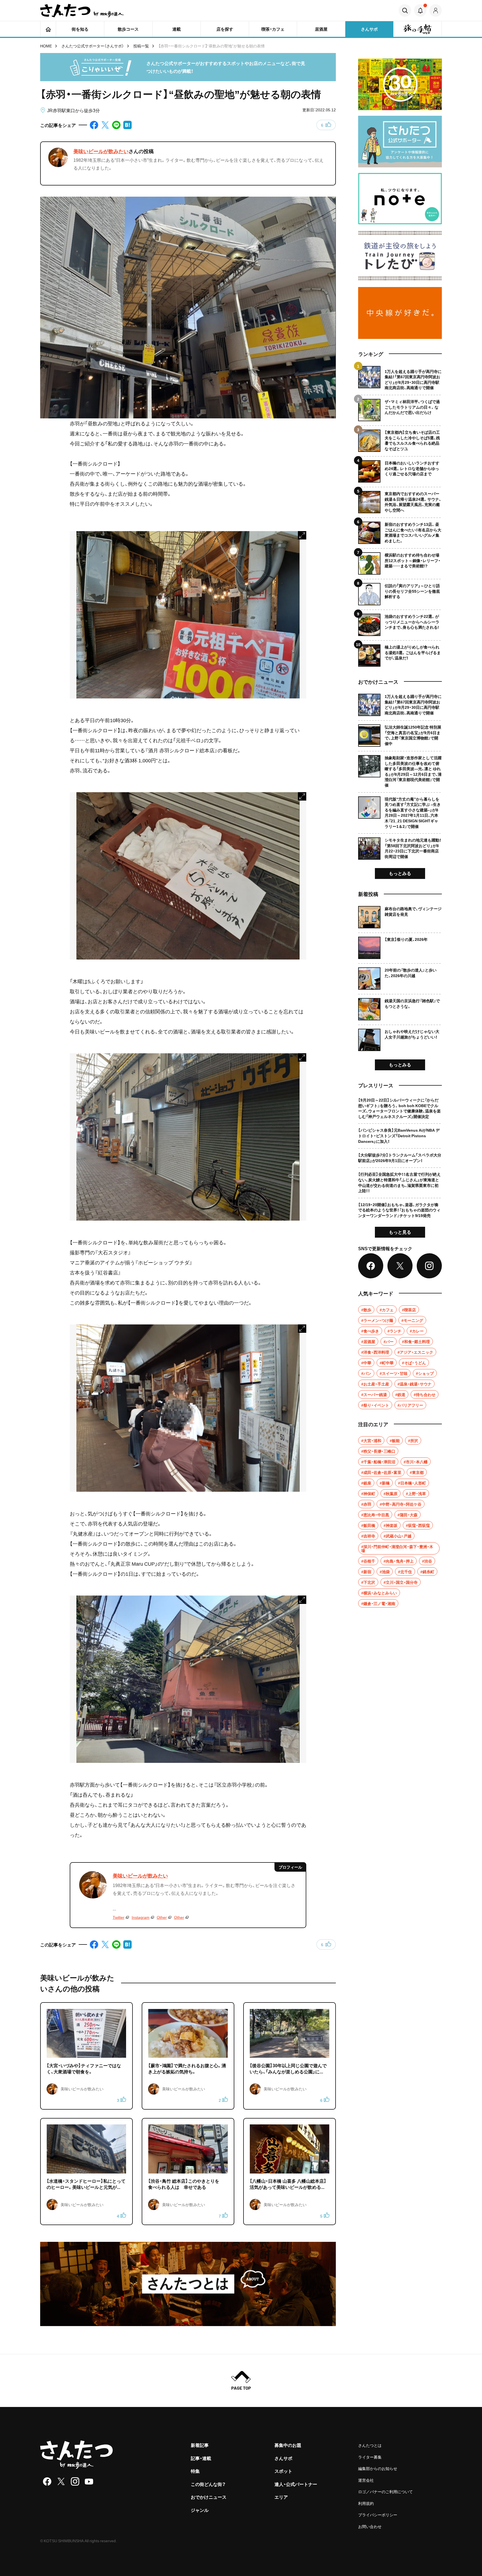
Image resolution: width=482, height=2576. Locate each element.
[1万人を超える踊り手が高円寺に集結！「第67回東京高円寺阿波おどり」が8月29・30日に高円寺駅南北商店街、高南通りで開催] (400, 378)
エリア (281, 2497)
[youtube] (89, 2481)
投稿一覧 (141, 46)
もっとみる (400, 873)
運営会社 (366, 2480)
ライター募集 (370, 2457)
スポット (283, 2471)
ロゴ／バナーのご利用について (385, 2491)
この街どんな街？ (208, 2484)
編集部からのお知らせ (378, 2468)
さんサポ (283, 2458)
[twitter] (61, 2481)
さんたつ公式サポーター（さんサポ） (93, 46)
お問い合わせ (370, 2526)
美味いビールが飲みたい (101, 151)
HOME (46, 46)
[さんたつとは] (188, 2284)
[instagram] (75, 2481)
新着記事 (200, 2445)
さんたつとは (370, 2445)
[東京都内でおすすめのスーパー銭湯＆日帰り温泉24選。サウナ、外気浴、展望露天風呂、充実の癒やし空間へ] (400, 500)
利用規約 (366, 2503)
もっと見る (400, 1232)
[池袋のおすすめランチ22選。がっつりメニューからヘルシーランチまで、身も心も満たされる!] (400, 623)
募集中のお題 (288, 2445)
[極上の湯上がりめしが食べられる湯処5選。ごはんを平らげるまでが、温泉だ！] (400, 653)
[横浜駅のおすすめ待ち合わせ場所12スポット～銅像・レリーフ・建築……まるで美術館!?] (400, 561)
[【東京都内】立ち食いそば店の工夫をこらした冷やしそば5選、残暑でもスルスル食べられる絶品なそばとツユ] (400, 439)
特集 (195, 2471)
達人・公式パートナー (296, 2484)
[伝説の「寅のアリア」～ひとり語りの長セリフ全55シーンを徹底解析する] (400, 592)
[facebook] (47, 2481)
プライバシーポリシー (378, 2515)
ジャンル (200, 2510)
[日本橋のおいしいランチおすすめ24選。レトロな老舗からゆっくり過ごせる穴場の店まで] (400, 469)
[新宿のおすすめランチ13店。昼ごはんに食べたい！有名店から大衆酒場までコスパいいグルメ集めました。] (400, 531)
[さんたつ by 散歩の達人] (82, 11)
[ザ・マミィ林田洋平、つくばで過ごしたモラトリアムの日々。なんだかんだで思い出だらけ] (400, 408)
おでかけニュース (209, 2497)
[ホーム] (48, 29)
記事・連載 (201, 2458)
